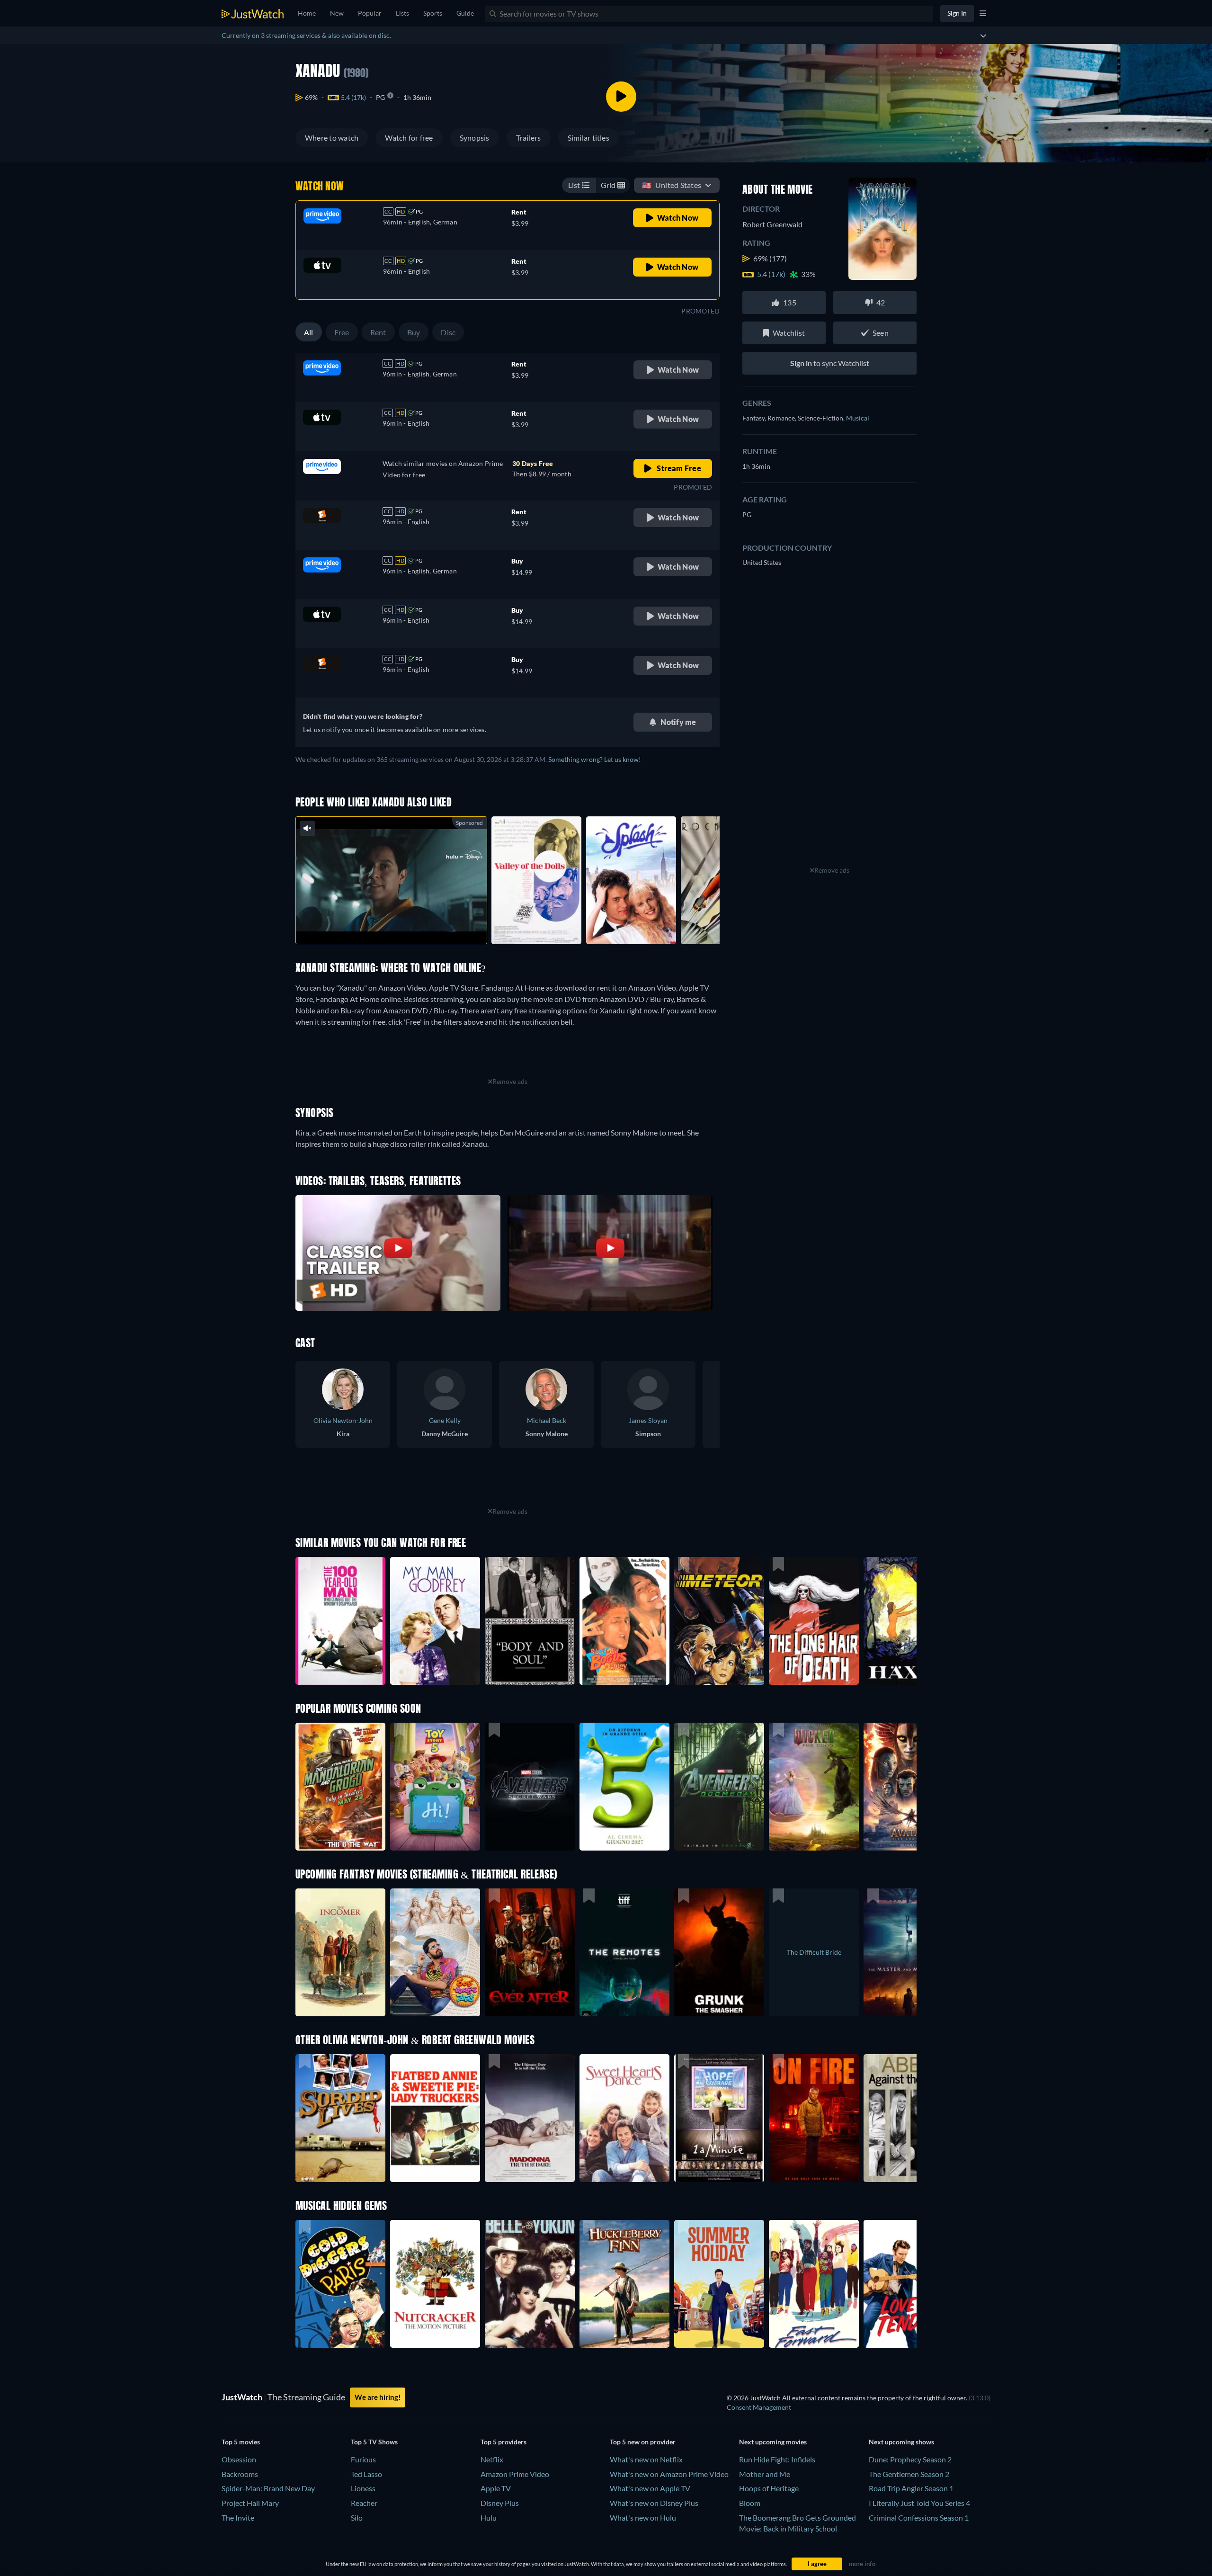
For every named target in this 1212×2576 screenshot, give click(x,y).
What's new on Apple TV (650, 2488)
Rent (378, 332)
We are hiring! (378, 2397)
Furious (363, 2459)
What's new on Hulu (643, 2518)
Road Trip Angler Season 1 (911, 2488)
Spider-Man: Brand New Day (268, 2488)
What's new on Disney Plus (654, 2503)
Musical (858, 418)
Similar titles (588, 138)
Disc (448, 332)
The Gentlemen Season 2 (909, 2474)
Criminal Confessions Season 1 (919, 2518)
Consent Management (759, 2407)
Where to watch (332, 138)
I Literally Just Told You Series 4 (919, 2503)
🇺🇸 (672, 185)
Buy (414, 332)
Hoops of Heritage (769, 2488)
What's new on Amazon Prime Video (669, 2474)
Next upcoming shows (901, 2442)
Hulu (489, 2518)
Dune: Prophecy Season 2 (910, 2459)
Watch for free (409, 138)
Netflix (492, 2459)
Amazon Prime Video (515, 2474)
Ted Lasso (366, 2474)
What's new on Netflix (646, 2459)
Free (342, 332)
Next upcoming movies (773, 2442)
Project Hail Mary (250, 2503)
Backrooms (240, 2474)
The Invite (238, 2518)
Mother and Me (765, 2474)
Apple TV (496, 2488)
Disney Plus (500, 2503)
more (399, 925)
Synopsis (475, 138)
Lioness (363, 2488)
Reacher (364, 2503)
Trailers (529, 138)
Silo (357, 2518)
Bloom (750, 2503)
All (309, 332)
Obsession (239, 2459)
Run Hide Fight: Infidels (777, 2459)
